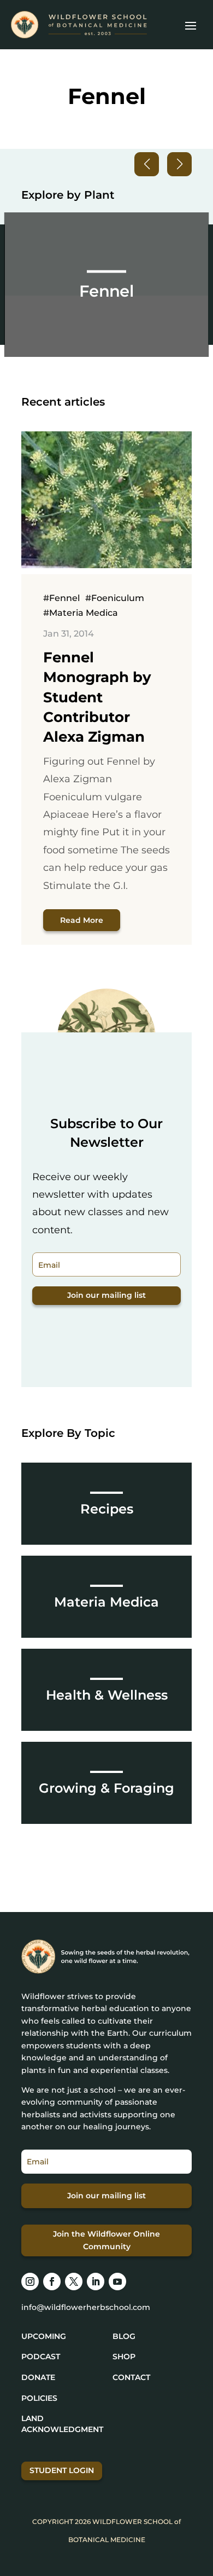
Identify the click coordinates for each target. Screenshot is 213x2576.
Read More (82, 920)
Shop (124, 2356)
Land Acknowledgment (62, 2424)
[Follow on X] (74, 2282)
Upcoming (44, 2336)
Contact (131, 2377)
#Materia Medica (81, 613)
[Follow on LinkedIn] (96, 2282)
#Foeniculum (115, 598)
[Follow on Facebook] (52, 2282)
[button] (179, 164)
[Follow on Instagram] (30, 2282)
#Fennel (61, 598)
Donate (38, 2377)
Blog (124, 2336)
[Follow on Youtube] (117, 2282)
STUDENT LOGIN (62, 2470)
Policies (39, 2398)
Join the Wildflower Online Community (106, 2240)
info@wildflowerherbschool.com (86, 2307)
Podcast (41, 2356)
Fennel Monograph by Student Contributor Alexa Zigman (97, 697)
